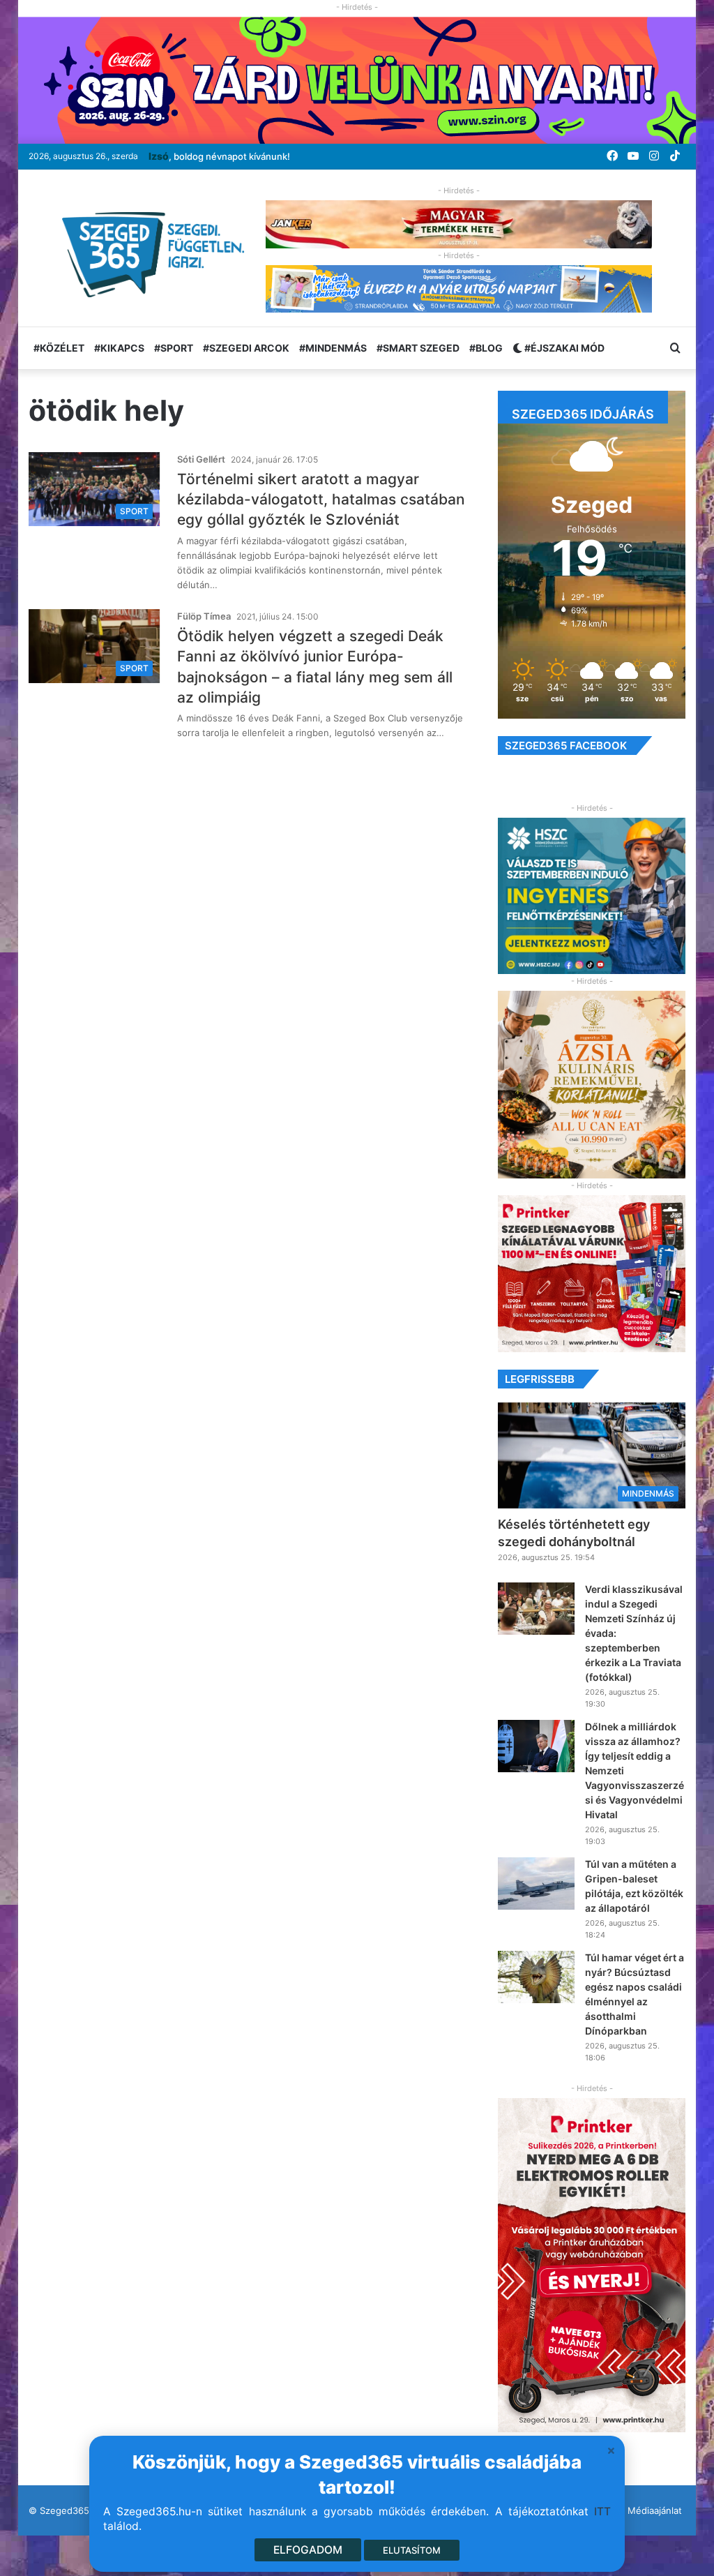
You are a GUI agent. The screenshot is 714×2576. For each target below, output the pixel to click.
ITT (602, 2511)
